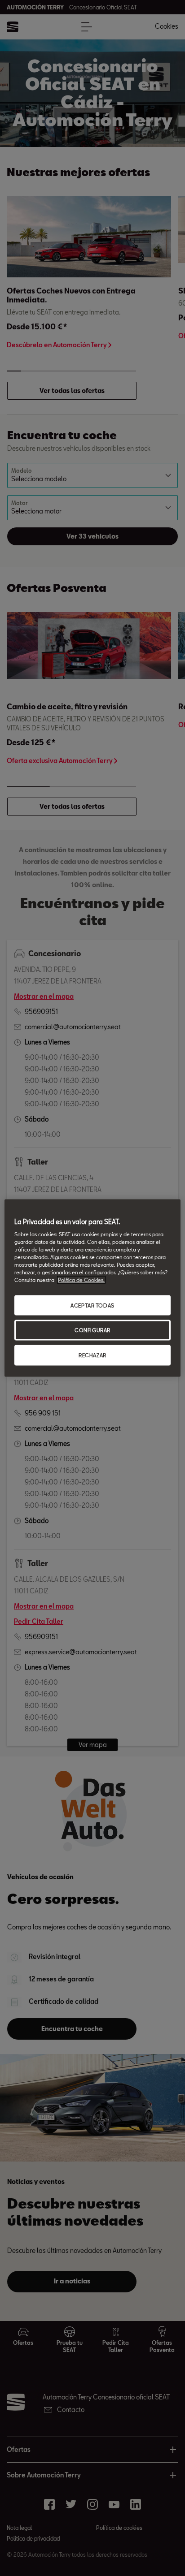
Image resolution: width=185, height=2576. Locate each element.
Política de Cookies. (81, 1280)
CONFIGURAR (92, 1330)
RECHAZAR (92, 1355)
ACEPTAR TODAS (92, 1305)
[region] (92, 1288)
